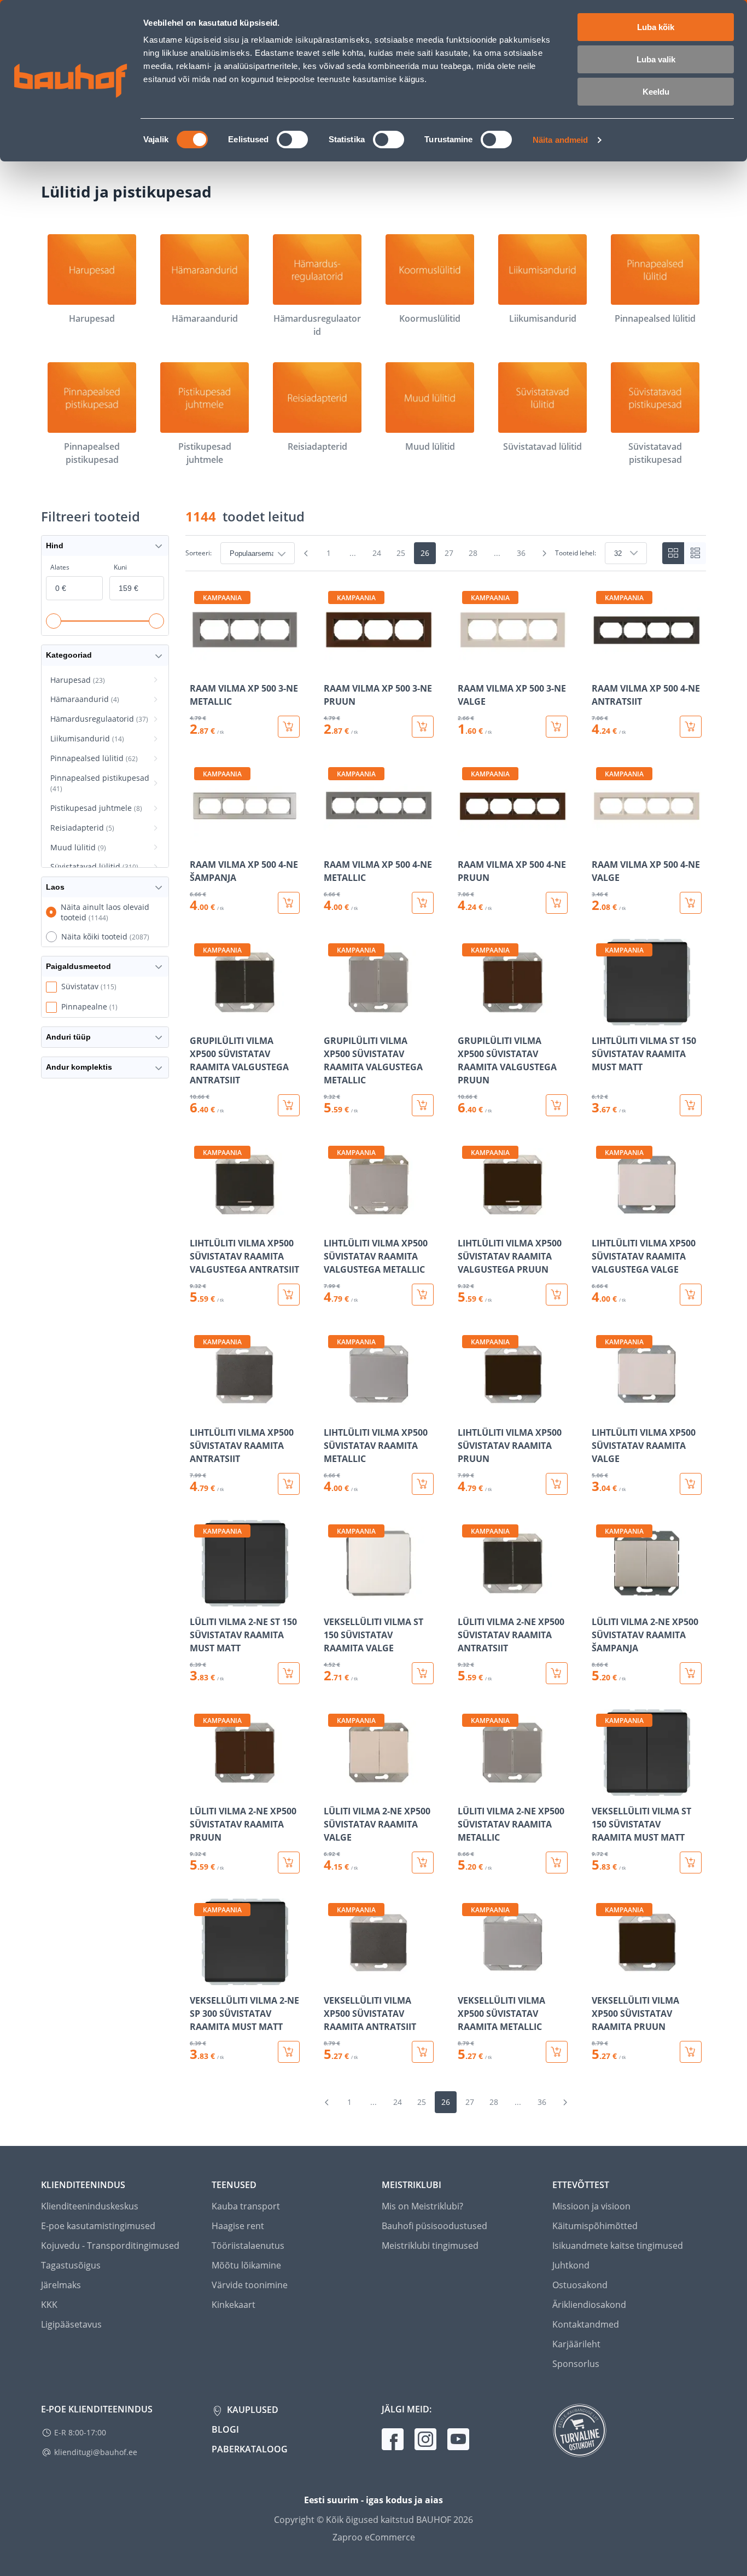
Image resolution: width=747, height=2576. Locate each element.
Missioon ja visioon (591, 2206)
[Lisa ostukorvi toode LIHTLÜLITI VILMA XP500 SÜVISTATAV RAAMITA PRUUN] (557, 1484)
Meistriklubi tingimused (430, 2246)
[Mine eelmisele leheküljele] (306, 553)
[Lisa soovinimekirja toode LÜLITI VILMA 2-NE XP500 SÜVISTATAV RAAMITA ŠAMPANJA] (601, 1599)
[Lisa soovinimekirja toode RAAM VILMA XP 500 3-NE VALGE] (467, 665)
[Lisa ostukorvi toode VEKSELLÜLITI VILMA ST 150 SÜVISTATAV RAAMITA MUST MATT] (691, 1863)
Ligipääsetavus (71, 2324)
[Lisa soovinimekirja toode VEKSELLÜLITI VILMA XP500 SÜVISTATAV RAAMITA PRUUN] (601, 1977)
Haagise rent (238, 2226)
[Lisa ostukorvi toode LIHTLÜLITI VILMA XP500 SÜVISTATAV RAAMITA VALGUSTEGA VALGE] (691, 1295)
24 (377, 553)
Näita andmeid (560, 140)
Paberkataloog (250, 2449)
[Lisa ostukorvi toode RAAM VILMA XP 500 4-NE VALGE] (691, 903)
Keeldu (656, 92)
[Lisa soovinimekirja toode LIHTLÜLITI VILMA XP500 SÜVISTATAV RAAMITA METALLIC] (333, 1409)
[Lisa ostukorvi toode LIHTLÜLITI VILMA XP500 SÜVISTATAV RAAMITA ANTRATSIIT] (289, 1484)
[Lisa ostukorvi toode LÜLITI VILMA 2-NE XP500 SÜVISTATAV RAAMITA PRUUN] (289, 1863)
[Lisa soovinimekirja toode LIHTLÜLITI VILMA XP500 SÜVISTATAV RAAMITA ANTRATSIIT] (199, 1409)
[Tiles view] (673, 553)
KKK (49, 2305)
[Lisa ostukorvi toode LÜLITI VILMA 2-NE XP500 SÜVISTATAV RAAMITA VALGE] (423, 1863)
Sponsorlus (576, 2364)
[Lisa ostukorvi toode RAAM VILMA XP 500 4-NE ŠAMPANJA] (289, 903)
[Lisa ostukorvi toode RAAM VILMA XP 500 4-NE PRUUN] (557, 903)
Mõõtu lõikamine (246, 2265)
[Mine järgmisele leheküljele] (544, 553)
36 (521, 553)
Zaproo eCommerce (374, 2537)
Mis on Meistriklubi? (422, 2206)
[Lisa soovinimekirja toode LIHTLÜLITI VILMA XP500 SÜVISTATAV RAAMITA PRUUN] (467, 1409)
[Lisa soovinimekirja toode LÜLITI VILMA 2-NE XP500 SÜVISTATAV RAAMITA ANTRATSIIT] (467, 1599)
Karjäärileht (576, 2344)
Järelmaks (61, 2285)
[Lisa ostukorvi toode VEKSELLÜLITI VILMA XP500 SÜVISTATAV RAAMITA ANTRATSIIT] (423, 2052)
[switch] (292, 140)
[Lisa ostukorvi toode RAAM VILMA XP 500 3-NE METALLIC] (289, 727)
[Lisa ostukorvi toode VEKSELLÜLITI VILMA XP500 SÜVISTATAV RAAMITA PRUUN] (691, 2052)
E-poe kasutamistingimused (98, 2226)
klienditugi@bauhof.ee (96, 2452)
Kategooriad (69, 655)
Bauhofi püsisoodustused (434, 2226)
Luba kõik (656, 27)
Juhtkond (571, 2265)
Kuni (120, 567)
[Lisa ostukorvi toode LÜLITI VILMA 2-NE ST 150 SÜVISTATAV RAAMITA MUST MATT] (289, 1673)
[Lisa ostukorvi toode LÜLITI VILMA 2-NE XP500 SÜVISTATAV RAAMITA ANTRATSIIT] (557, 1673)
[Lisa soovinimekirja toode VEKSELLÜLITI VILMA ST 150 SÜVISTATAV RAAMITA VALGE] (333, 1599)
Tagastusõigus (71, 2265)
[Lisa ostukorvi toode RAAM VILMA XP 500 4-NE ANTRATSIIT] (691, 727)
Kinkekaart (234, 2305)
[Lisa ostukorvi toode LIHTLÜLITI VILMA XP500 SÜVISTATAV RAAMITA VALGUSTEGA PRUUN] (557, 1295)
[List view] (695, 553)
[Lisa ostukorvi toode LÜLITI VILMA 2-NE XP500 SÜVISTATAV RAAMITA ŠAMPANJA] (691, 1673)
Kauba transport (246, 2206)
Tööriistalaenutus (248, 2246)
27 (449, 553)
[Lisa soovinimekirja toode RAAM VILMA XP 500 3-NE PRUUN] (333, 665)
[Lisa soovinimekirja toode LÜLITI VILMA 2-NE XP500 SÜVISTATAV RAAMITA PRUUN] (199, 1788)
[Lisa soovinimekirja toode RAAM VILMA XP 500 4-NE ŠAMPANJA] (199, 842)
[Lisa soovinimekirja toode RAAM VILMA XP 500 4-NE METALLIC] (333, 842)
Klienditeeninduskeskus (90, 2206)
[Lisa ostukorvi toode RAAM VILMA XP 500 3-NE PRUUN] (423, 727)
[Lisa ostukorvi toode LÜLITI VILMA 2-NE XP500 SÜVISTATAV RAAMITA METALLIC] (557, 1863)
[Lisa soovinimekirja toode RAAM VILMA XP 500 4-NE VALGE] (601, 842)
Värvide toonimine (250, 2285)
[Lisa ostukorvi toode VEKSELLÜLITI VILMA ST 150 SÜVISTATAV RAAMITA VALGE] (423, 1673)
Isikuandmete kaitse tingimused (618, 2246)
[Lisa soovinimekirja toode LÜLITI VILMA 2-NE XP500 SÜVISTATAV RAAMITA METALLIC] (467, 1788)
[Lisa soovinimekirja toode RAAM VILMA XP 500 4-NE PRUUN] (467, 842)
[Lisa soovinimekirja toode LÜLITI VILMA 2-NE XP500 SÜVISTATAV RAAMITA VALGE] (333, 1788)
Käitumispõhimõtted (595, 2226)
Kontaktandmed (586, 2324)
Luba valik (656, 59)
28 (473, 553)
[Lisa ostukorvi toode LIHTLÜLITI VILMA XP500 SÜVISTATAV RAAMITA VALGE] (691, 1484)
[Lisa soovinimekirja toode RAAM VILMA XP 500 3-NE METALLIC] (199, 665)
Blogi (225, 2429)
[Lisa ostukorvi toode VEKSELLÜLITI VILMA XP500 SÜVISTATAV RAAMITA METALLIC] (557, 2052)
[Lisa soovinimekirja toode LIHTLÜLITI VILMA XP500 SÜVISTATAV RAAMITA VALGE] (601, 1409)
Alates (60, 567)
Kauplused (252, 2410)
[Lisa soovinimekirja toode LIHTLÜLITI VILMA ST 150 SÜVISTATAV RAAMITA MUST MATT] (601, 1018)
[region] (446, 1325)
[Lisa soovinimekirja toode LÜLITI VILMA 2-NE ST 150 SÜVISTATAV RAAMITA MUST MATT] (199, 1599)
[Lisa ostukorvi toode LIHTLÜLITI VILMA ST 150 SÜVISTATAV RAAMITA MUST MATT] (691, 1105)
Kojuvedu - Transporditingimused (110, 2246)
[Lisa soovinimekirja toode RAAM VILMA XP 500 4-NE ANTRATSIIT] (601, 665)
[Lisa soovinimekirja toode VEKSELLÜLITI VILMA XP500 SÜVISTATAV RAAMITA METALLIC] (467, 1977)
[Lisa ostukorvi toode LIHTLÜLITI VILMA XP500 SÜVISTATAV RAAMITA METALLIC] (423, 1484)
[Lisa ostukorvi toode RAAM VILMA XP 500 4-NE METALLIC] (423, 903)
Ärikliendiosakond (589, 2305)
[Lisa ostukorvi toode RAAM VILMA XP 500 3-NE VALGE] (557, 727)
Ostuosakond (580, 2285)
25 (401, 553)
